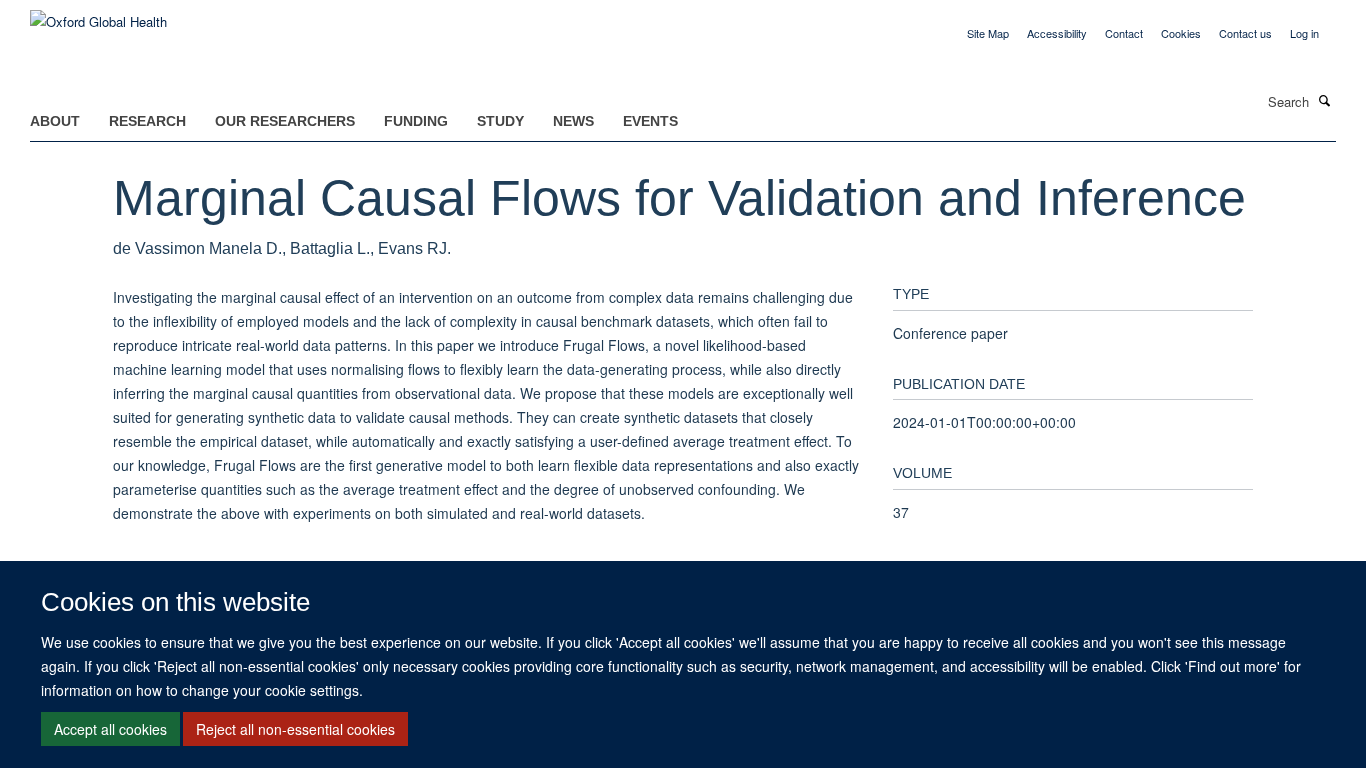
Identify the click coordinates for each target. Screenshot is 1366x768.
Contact (1124, 33)
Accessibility (1057, 33)
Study (500, 121)
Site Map (988, 33)
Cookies (1181, 33)
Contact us (1245, 33)
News (573, 121)
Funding (416, 121)
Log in (1304, 33)
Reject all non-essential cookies (295, 729)
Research (147, 121)
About (55, 121)
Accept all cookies (110, 729)
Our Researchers (285, 121)
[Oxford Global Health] (98, 14)
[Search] (1325, 100)
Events (650, 121)
